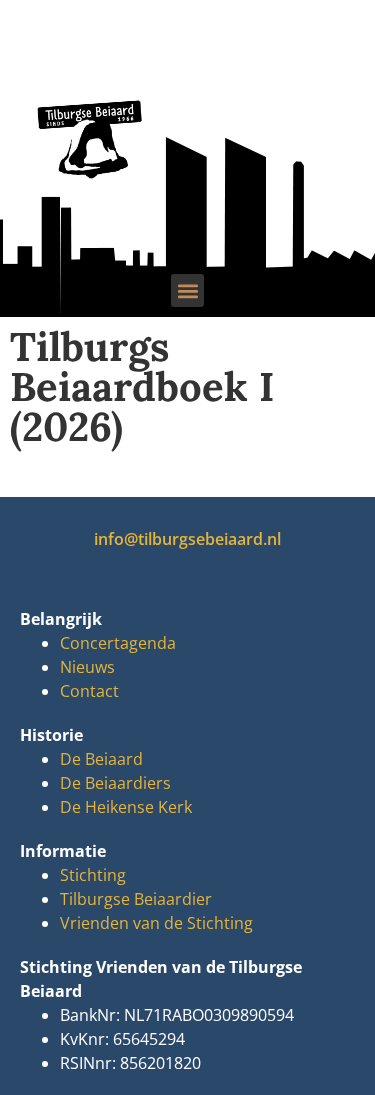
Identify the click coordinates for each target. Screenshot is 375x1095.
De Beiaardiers (115, 783)
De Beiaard (101, 759)
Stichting (93, 875)
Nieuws (87, 667)
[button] (187, 290)
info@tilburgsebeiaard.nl (187, 539)
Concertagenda (118, 643)
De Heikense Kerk (126, 807)
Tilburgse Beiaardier (136, 899)
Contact (89, 691)
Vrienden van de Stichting (156, 923)
